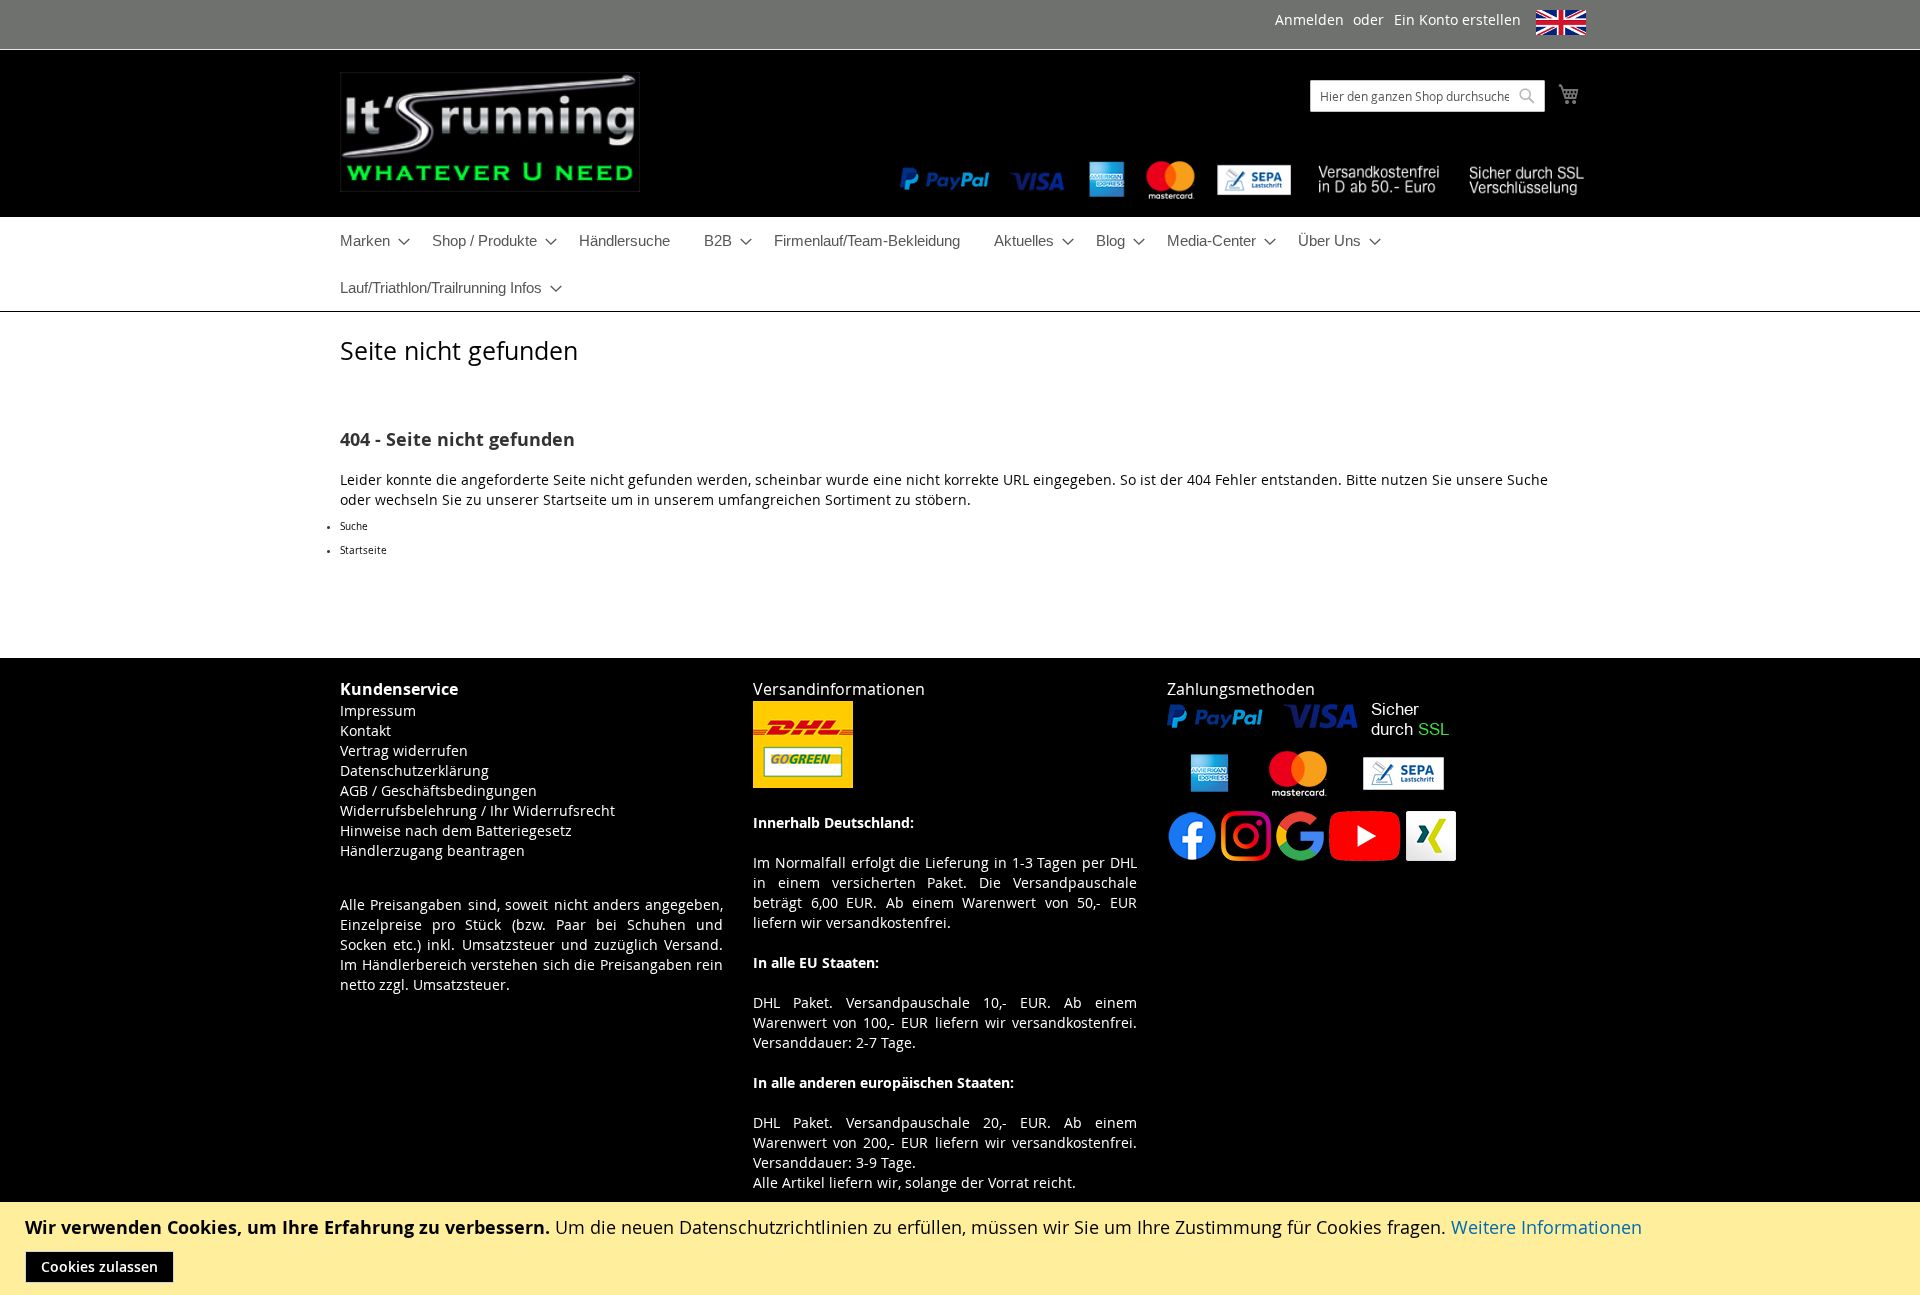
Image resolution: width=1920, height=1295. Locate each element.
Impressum (378, 710)
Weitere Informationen (1546, 1227)
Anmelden (1309, 19)
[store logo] (490, 132)
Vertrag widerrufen (404, 750)
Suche (1527, 479)
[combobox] (1427, 96)
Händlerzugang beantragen (432, 850)
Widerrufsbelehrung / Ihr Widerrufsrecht (477, 810)
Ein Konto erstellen (1457, 19)
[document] (962, 1248)
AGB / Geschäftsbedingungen (438, 790)
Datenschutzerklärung (414, 770)
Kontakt (365, 730)
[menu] (960, 264)
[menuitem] (369, 240)
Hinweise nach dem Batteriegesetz (456, 830)
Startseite (575, 499)
